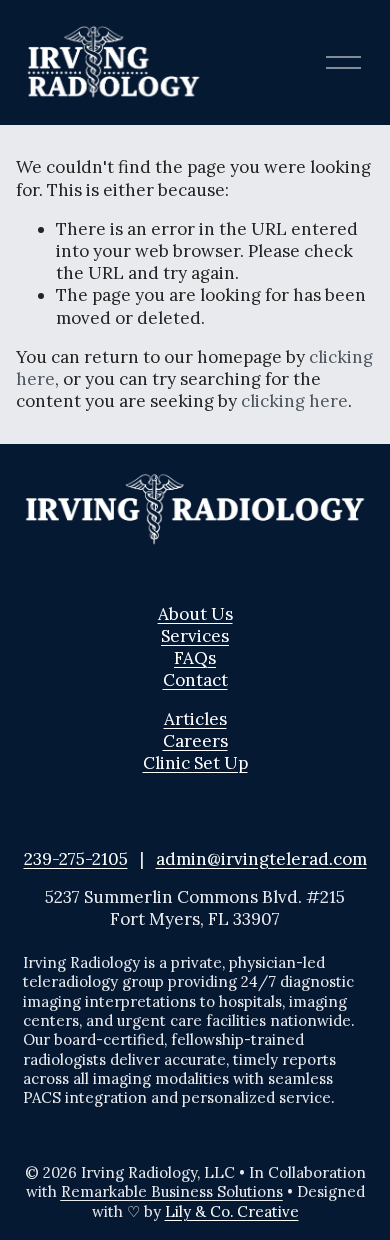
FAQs (195, 658)
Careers (195, 741)
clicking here (294, 401)
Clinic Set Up (195, 763)
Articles (195, 719)
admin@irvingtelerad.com (261, 859)
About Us (195, 614)
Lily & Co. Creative (232, 1211)
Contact (195, 680)
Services (195, 636)
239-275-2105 (76, 859)
